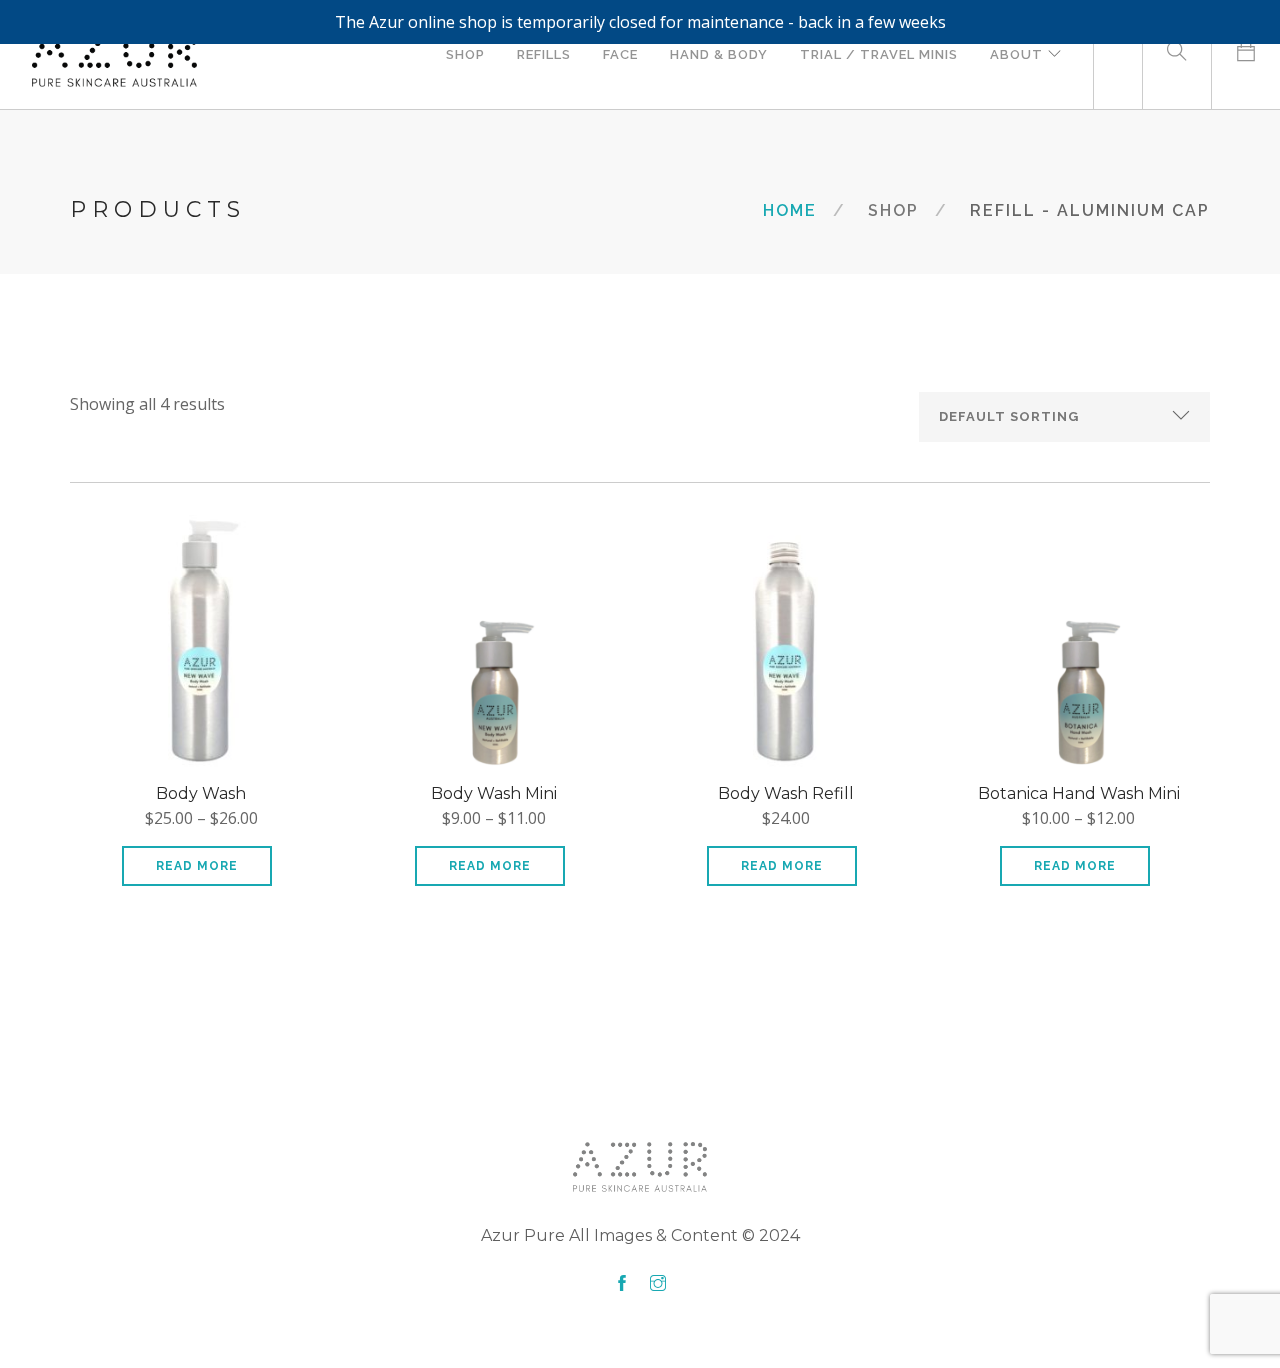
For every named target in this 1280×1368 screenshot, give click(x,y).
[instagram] (658, 1284)
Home (790, 210)
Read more (197, 866)
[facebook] (622, 1284)
